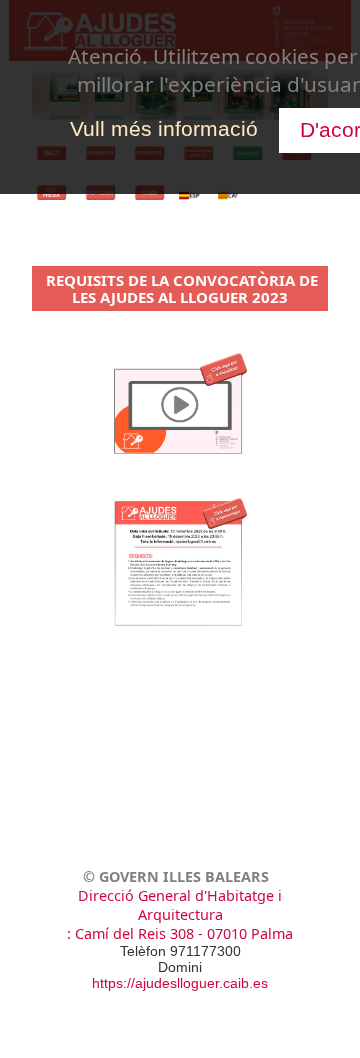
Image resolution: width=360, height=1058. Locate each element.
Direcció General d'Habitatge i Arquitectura (180, 905)
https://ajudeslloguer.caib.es (180, 983)
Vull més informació (164, 128)
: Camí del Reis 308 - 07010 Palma (180, 933)
